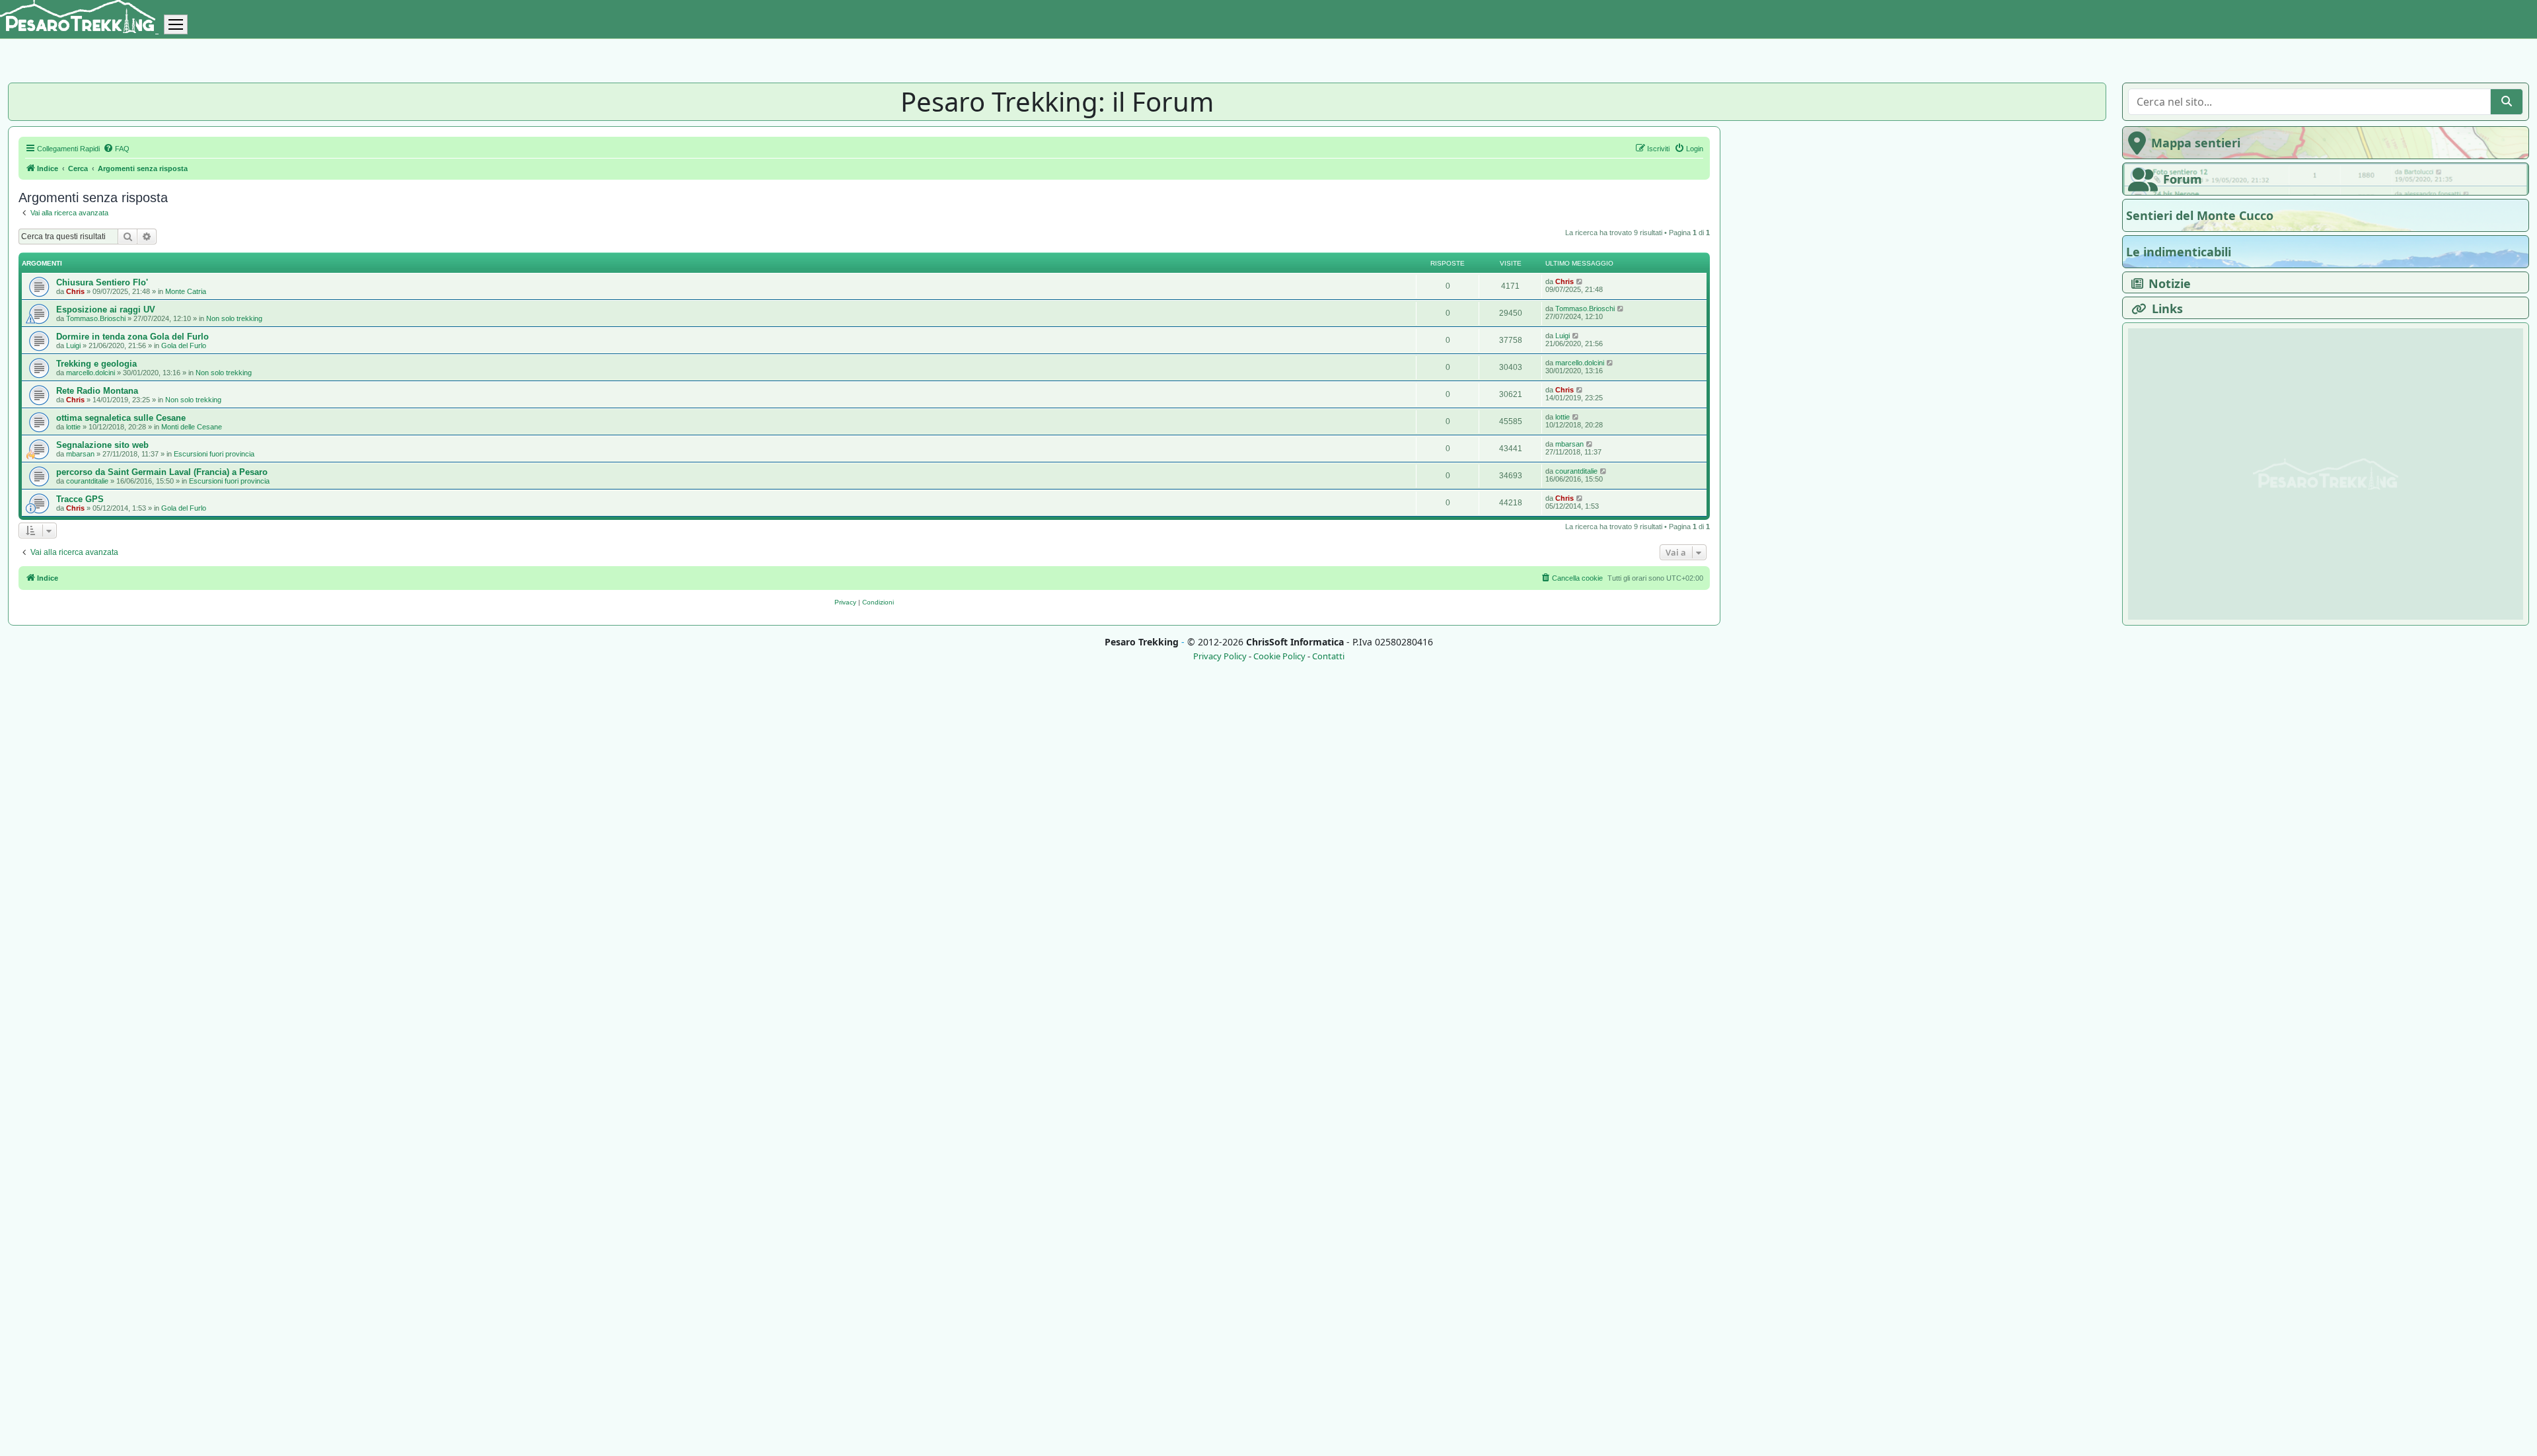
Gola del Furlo (184, 346)
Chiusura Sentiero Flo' (102, 282)
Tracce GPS (80, 499)
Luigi (73, 346)
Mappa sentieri (2196, 143)
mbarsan (80, 454)
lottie (73, 427)
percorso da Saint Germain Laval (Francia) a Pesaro (162, 472)
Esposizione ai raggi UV (106, 309)
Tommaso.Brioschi (96, 318)
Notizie (2170, 283)
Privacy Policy (1220, 656)
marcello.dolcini (91, 373)
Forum (2183, 179)
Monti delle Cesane (192, 427)
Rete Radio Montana (97, 391)
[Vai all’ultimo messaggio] (1580, 281)
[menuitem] (116, 149)
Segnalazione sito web (102, 445)
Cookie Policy (1279, 656)
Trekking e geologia (96, 364)
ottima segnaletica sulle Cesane (121, 418)
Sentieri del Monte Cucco (2200, 215)
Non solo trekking (234, 318)
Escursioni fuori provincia (214, 454)
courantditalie (87, 481)
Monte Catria (186, 291)
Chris (75, 291)
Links (2167, 309)
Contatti (1328, 656)
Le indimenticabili (2179, 252)
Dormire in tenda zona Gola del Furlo (132, 337)
